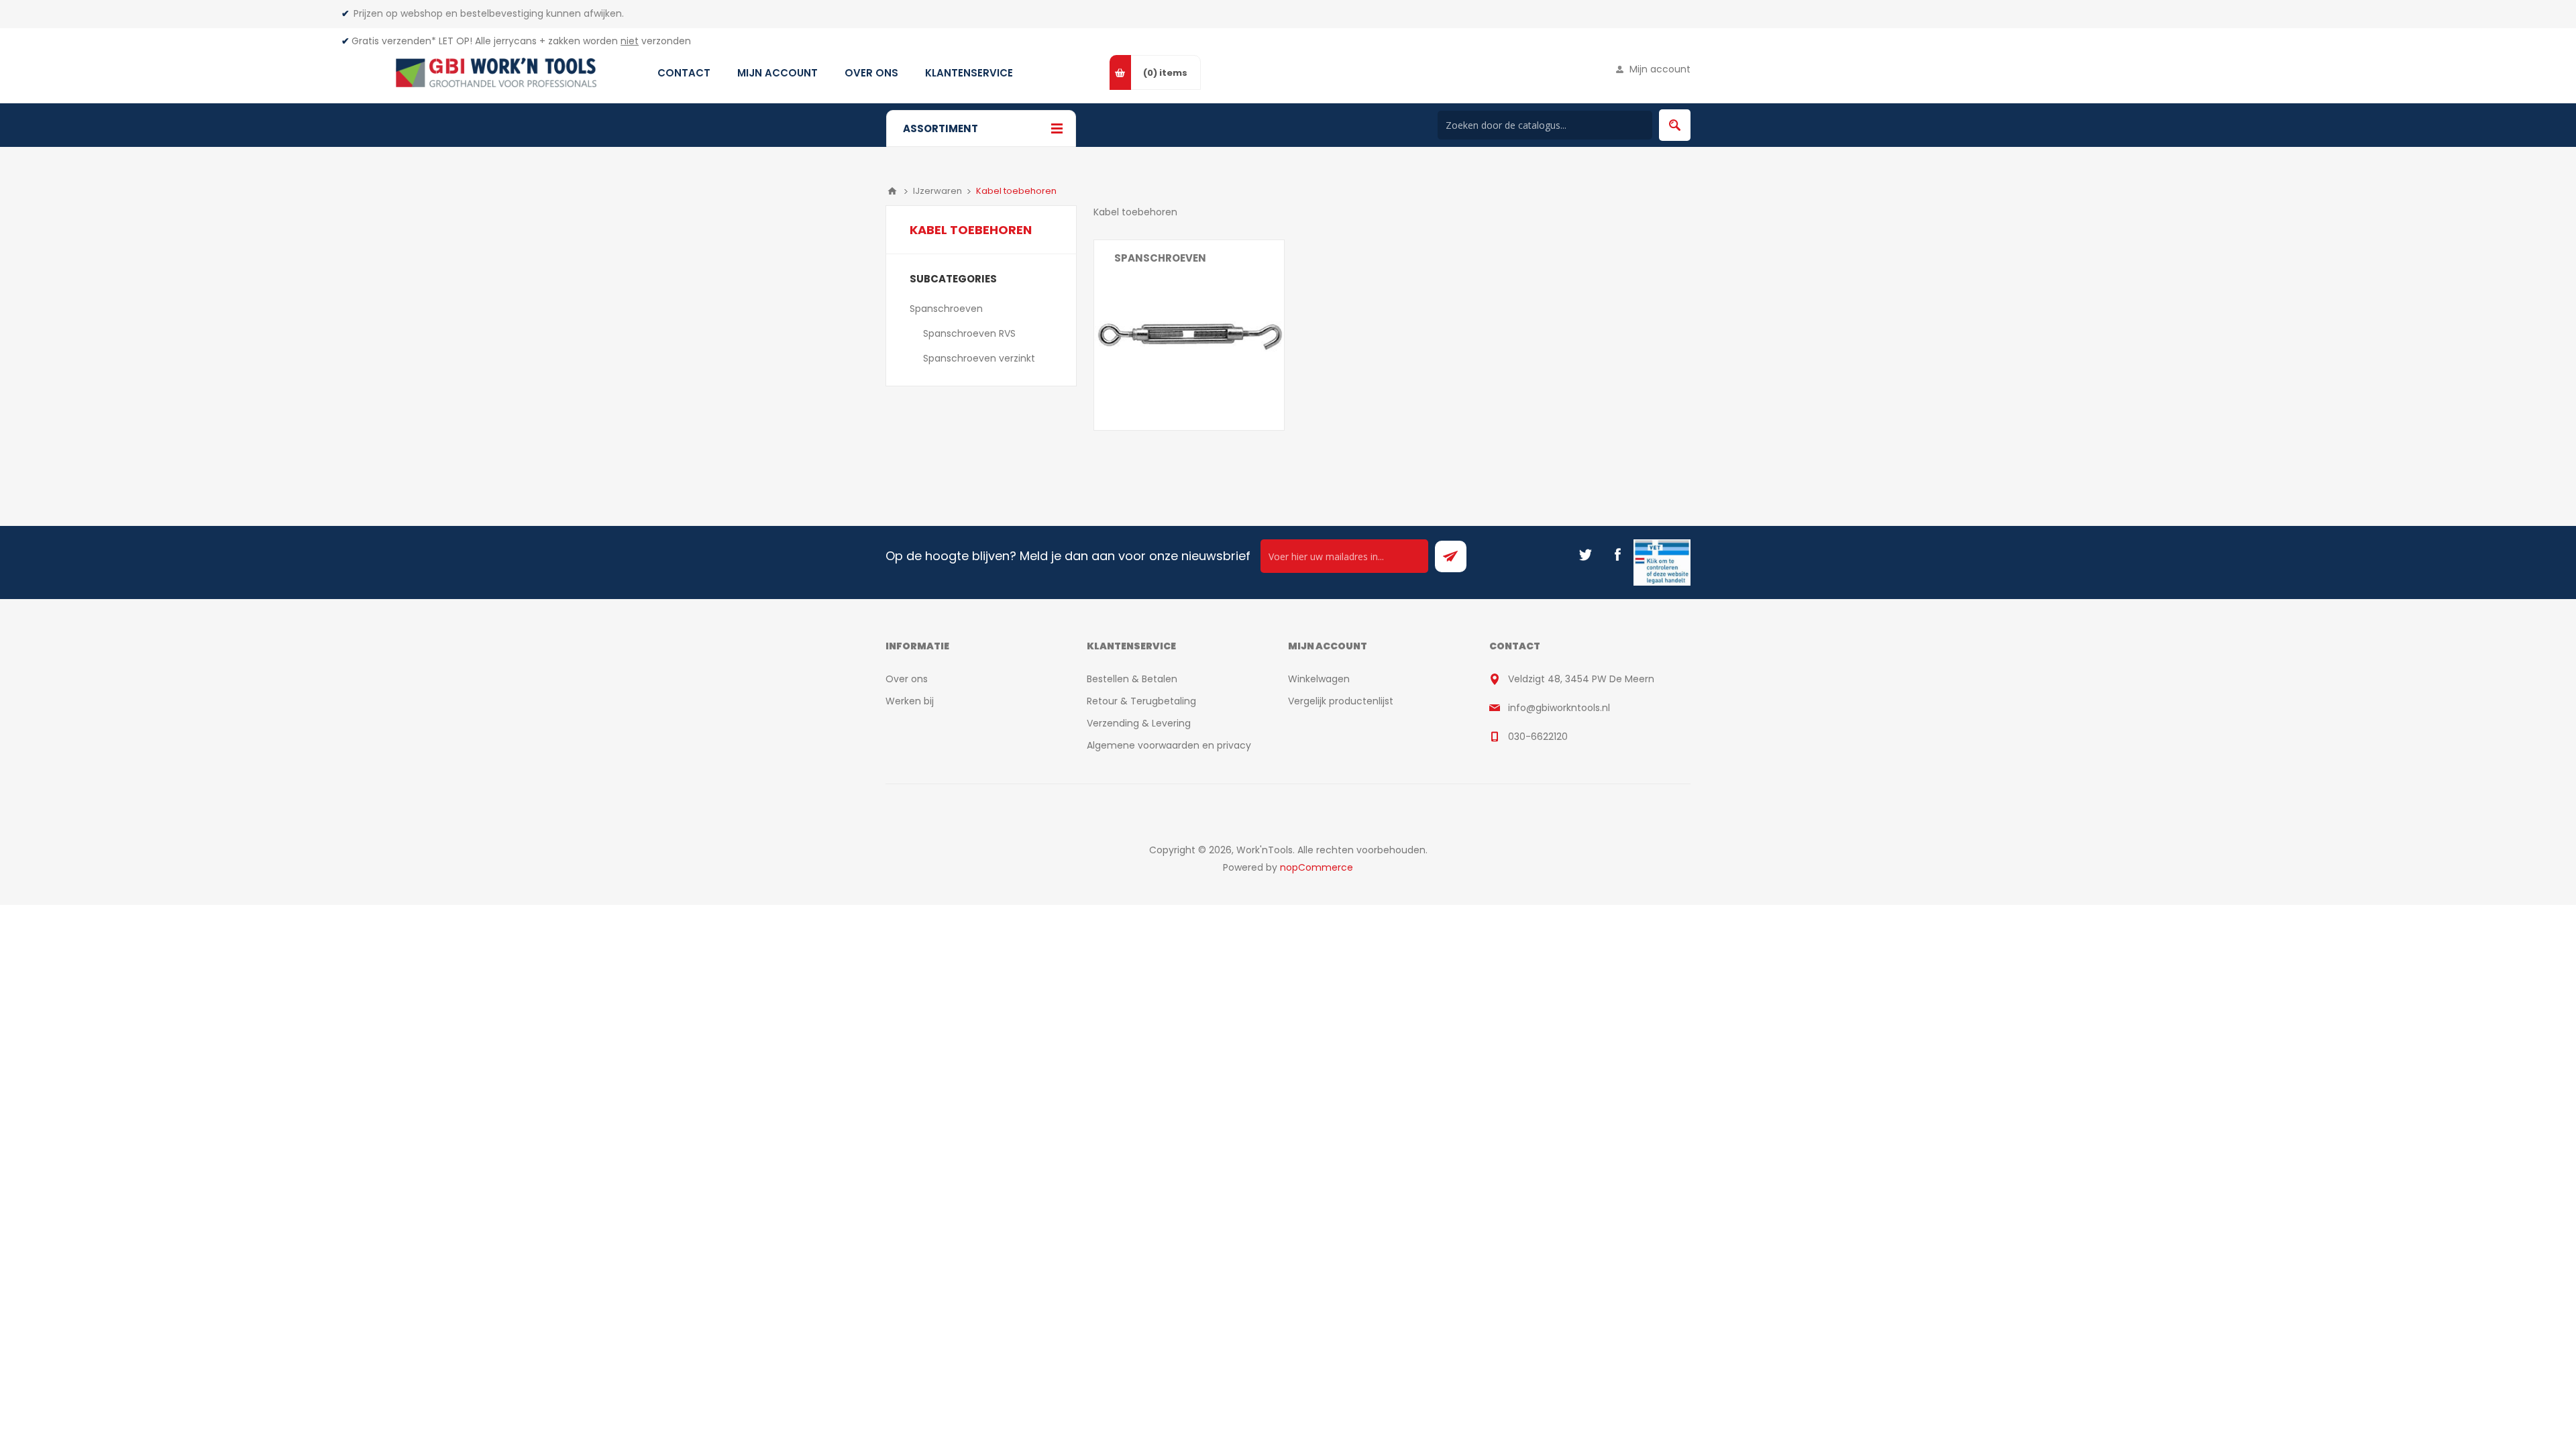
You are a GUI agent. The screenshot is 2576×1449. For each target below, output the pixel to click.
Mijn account (1660, 69)
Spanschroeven (1160, 258)
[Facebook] (1617, 555)
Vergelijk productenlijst (1341, 701)
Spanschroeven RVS (969, 333)
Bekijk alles (1138, 284)
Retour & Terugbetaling (1141, 701)
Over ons (907, 679)
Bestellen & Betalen (1132, 679)
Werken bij (910, 701)
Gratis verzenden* (394, 41)
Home (892, 191)
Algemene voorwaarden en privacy (1169, 745)
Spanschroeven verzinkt (979, 358)
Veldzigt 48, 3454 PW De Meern (1581, 679)
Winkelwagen (1319, 679)
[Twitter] (1585, 555)
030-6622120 (1538, 737)
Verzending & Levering (1139, 723)
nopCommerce (1317, 867)
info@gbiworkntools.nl (1559, 708)
